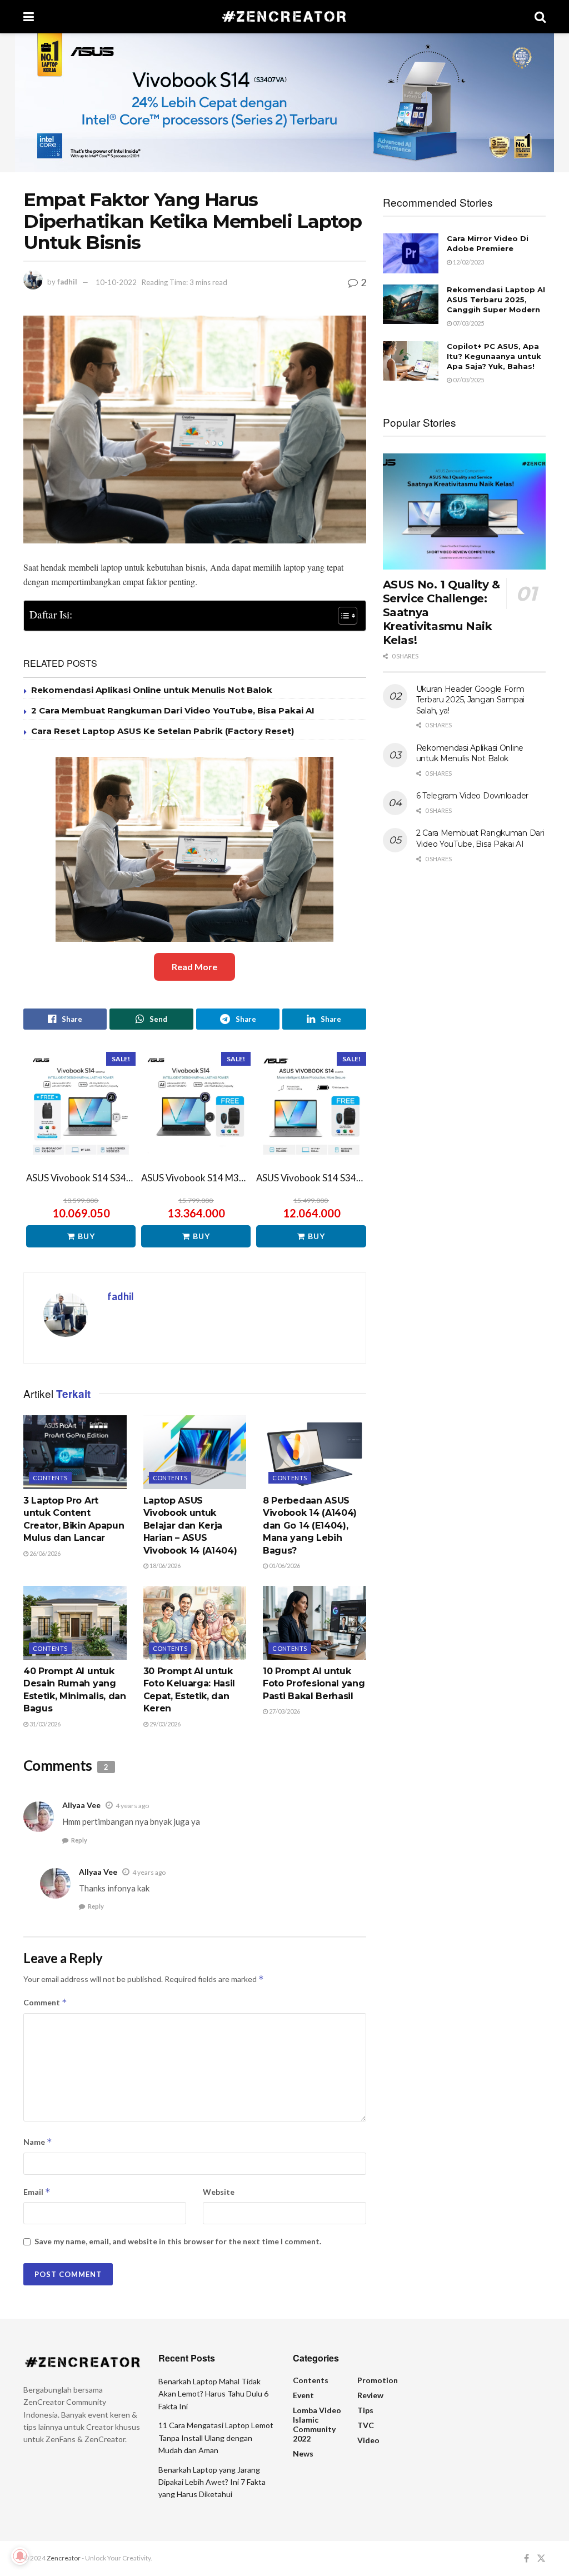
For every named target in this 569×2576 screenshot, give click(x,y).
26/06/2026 (44, 1553)
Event (303, 2395)
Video (368, 2440)
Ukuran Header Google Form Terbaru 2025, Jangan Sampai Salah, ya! (470, 700)
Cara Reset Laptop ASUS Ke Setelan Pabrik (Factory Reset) (163, 731)
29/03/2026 (164, 1724)
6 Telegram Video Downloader (472, 796)
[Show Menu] (29, 17)
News (303, 2453)
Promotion (378, 2380)
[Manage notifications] (20, 2556)
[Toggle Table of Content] (342, 616)
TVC (366, 2425)
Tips (365, 2410)
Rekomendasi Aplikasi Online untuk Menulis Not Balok (152, 690)
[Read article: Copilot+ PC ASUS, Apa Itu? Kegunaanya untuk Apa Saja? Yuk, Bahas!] (411, 361)
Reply (79, 1840)
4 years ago (132, 1806)
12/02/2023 (468, 262)
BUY (86, 1236)
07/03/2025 (468, 323)
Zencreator (64, 2558)
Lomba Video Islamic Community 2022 (317, 2424)
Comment (45, 2002)
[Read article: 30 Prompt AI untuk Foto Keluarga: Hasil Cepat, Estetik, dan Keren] (195, 1623)
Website (219, 2192)
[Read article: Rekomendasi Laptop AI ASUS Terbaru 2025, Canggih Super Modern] (411, 304)
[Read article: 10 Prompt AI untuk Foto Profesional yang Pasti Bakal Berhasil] (315, 1623)
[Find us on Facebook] (526, 2558)
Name (38, 2142)
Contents (50, 1478)
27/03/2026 (284, 1711)
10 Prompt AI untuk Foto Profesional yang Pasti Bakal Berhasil (314, 1684)
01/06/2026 (284, 1566)
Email (37, 2192)
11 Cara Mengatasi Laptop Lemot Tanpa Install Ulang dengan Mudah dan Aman (216, 2438)
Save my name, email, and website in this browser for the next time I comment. (178, 2241)
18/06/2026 (164, 1566)
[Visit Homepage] (284, 17)
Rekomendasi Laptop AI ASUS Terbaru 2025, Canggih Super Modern (496, 299)
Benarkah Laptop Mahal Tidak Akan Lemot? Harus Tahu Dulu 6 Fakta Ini (213, 2394)
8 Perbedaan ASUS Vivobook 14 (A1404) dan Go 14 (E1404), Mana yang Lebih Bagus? (310, 1526)
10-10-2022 (116, 282)
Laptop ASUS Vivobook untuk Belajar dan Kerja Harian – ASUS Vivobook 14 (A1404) (190, 1526)
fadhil (67, 282)
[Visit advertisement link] (284, 103)
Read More (194, 967)
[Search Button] (540, 17)
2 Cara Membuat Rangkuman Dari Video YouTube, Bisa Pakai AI (173, 710)
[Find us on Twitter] (541, 2558)
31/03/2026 (44, 1724)
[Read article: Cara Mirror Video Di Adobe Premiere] (411, 253)
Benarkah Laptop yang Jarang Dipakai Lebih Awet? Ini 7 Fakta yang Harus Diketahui (212, 2482)
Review (370, 2395)
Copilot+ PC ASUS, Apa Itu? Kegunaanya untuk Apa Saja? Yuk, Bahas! (494, 356)
